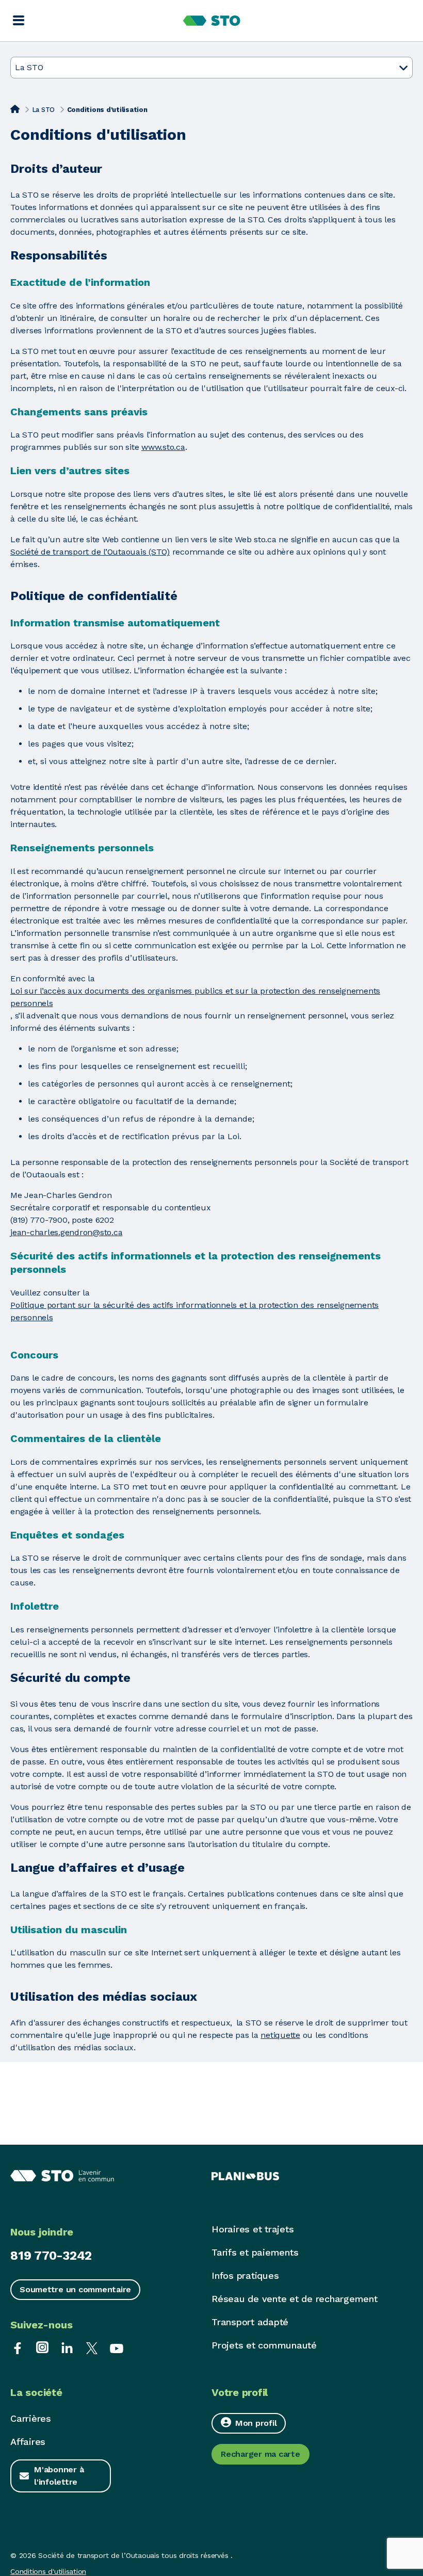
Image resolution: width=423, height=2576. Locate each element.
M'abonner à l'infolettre (59, 2476)
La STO (44, 110)
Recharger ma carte (261, 2454)
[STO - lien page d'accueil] (212, 21)
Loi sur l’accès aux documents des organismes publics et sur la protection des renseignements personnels (195, 997)
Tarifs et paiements (255, 2252)
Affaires (28, 2442)
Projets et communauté (264, 2345)
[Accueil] (15, 109)
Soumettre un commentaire (75, 2289)
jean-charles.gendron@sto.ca (66, 1232)
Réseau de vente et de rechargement (295, 2299)
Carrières (31, 2418)
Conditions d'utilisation (48, 2571)
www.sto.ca (163, 447)
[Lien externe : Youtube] (117, 2347)
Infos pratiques (245, 2275)
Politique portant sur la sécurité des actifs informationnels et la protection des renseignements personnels (194, 1311)
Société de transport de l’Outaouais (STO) (90, 552)
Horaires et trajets (253, 2229)
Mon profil (256, 2423)
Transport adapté (250, 2322)
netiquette (280, 2035)
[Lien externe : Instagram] (42, 2347)
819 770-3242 (51, 2256)
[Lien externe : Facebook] (18, 2347)
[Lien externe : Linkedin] (67, 2347)
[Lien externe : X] (92, 2347)
